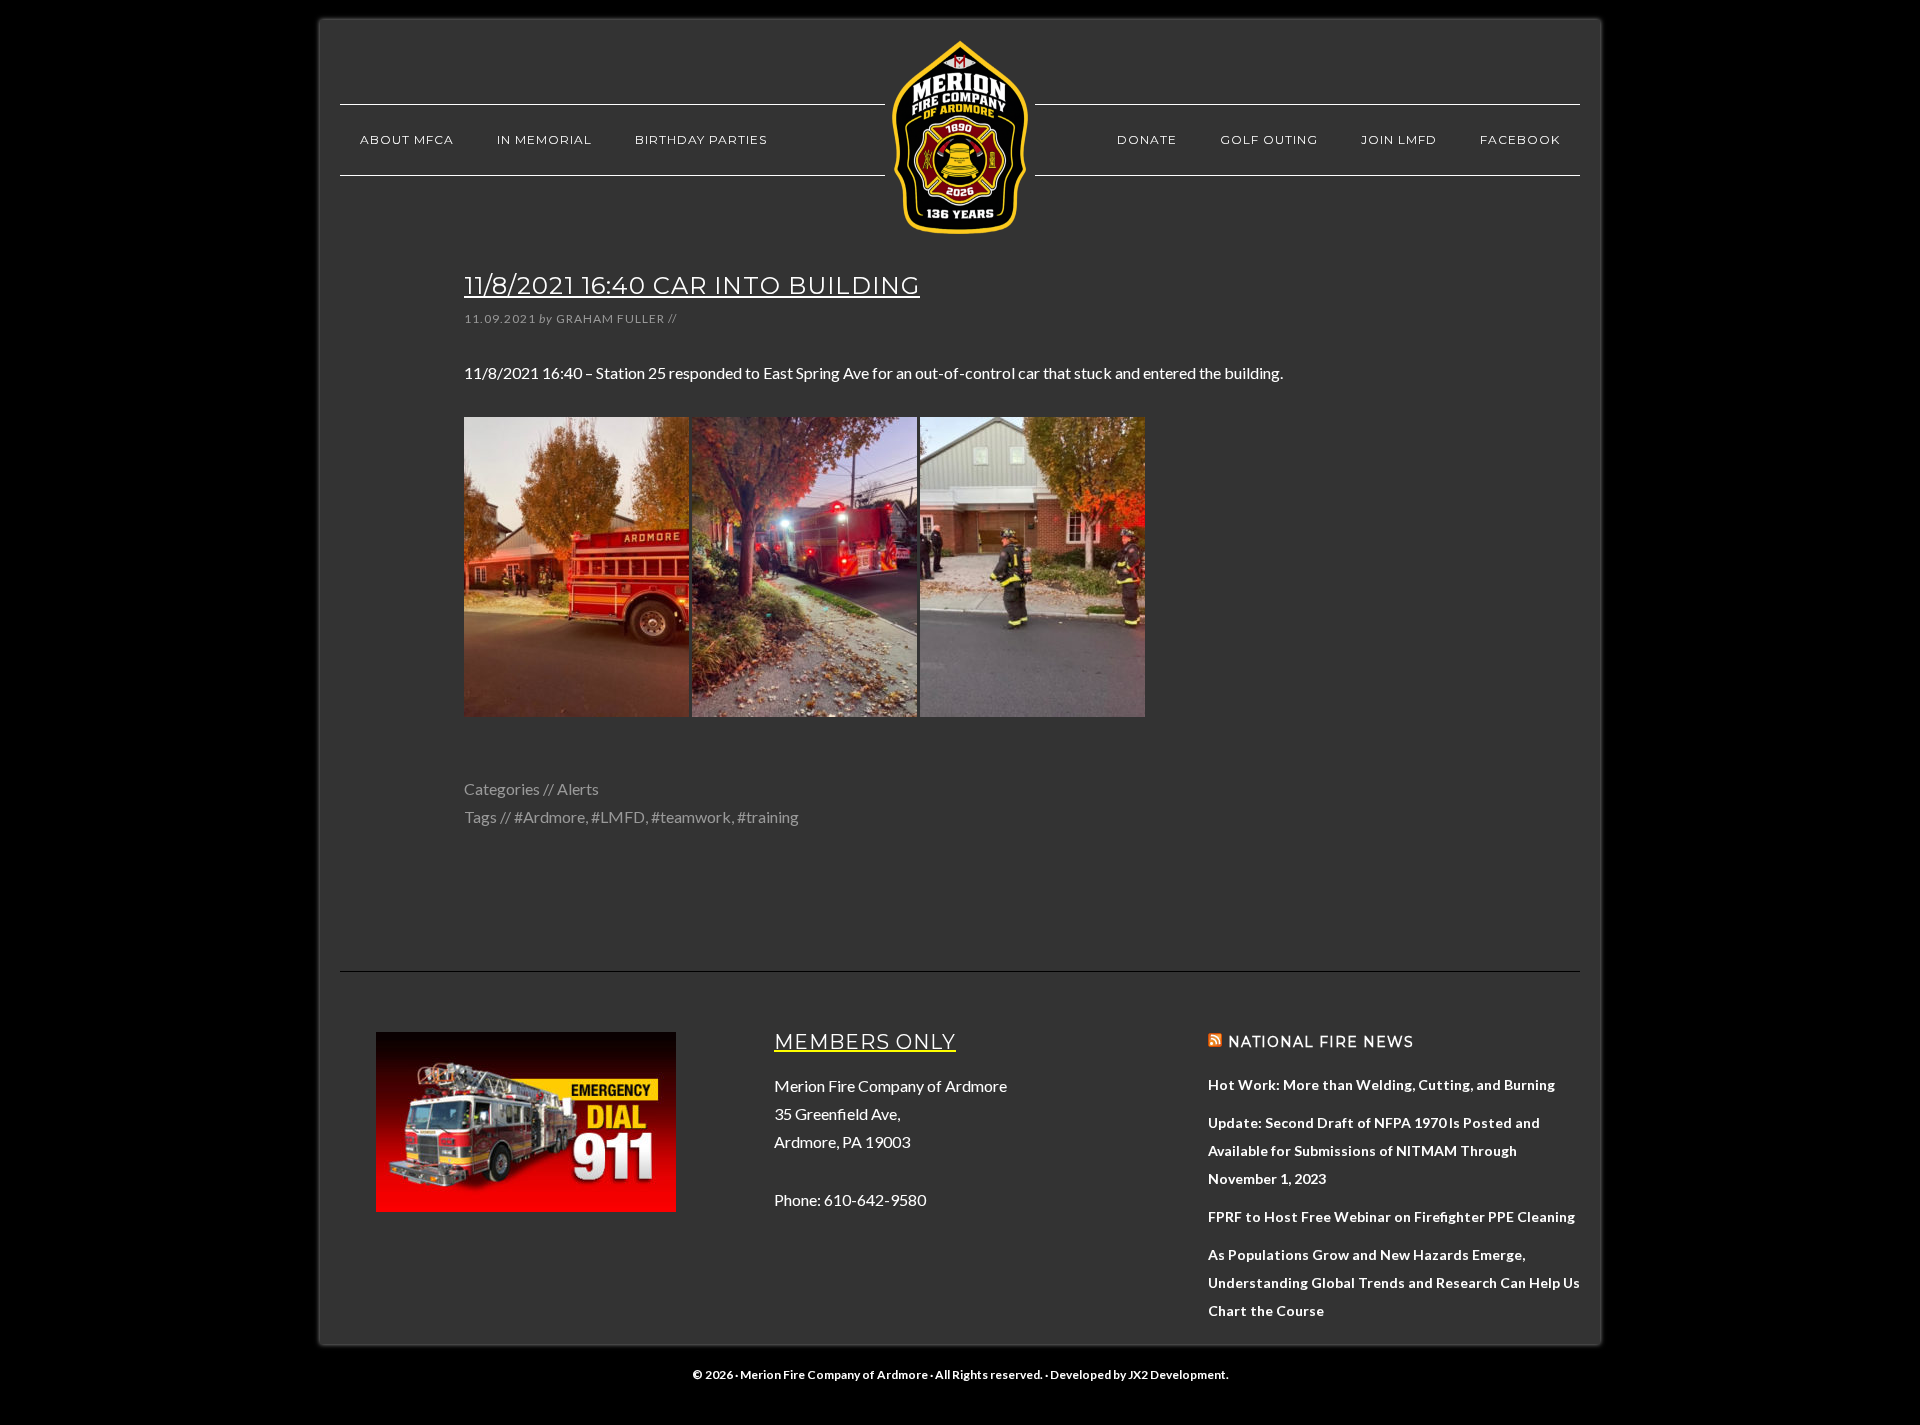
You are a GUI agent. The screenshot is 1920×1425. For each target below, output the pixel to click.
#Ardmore (549, 816)
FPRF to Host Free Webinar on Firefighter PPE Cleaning (1391, 1216)
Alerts (578, 788)
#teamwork (691, 816)
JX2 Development (1177, 1374)
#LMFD (618, 816)
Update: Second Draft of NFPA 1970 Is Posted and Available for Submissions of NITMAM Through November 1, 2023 (1374, 1150)
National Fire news (1321, 1042)
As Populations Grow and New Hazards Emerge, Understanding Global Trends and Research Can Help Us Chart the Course (1394, 1282)
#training (768, 816)
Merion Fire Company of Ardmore (960, 137)
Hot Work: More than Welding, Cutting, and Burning (1381, 1084)
